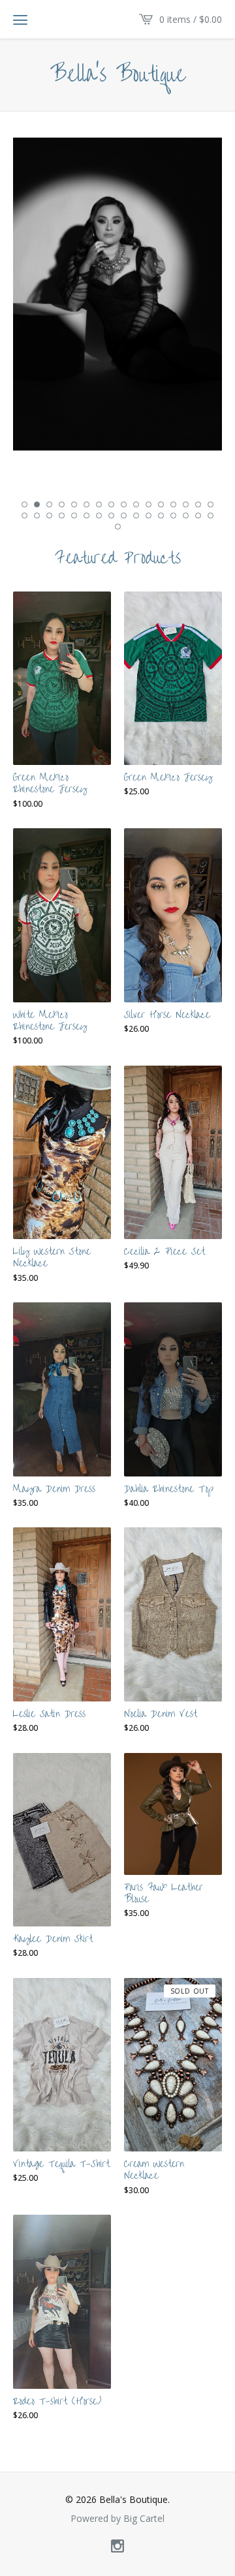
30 (186, 516)
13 (173, 504)
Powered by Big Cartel (117, 2519)
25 (124, 516)
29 (173, 516)
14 (186, 504)
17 (24, 516)
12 (161, 504)
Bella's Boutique (118, 75)
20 (62, 516)
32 (211, 516)
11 (149, 504)
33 (118, 527)
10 (136, 504)
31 (198, 516)
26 (136, 516)
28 (161, 516)
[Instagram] (117, 2547)
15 (198, 504)
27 (149, 516)
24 (111, 516)
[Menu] (20, 20)
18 (37, 516)
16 (211, 504)
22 (86, 516)
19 (49, 516)
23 (99, 516)
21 (74, 516)
